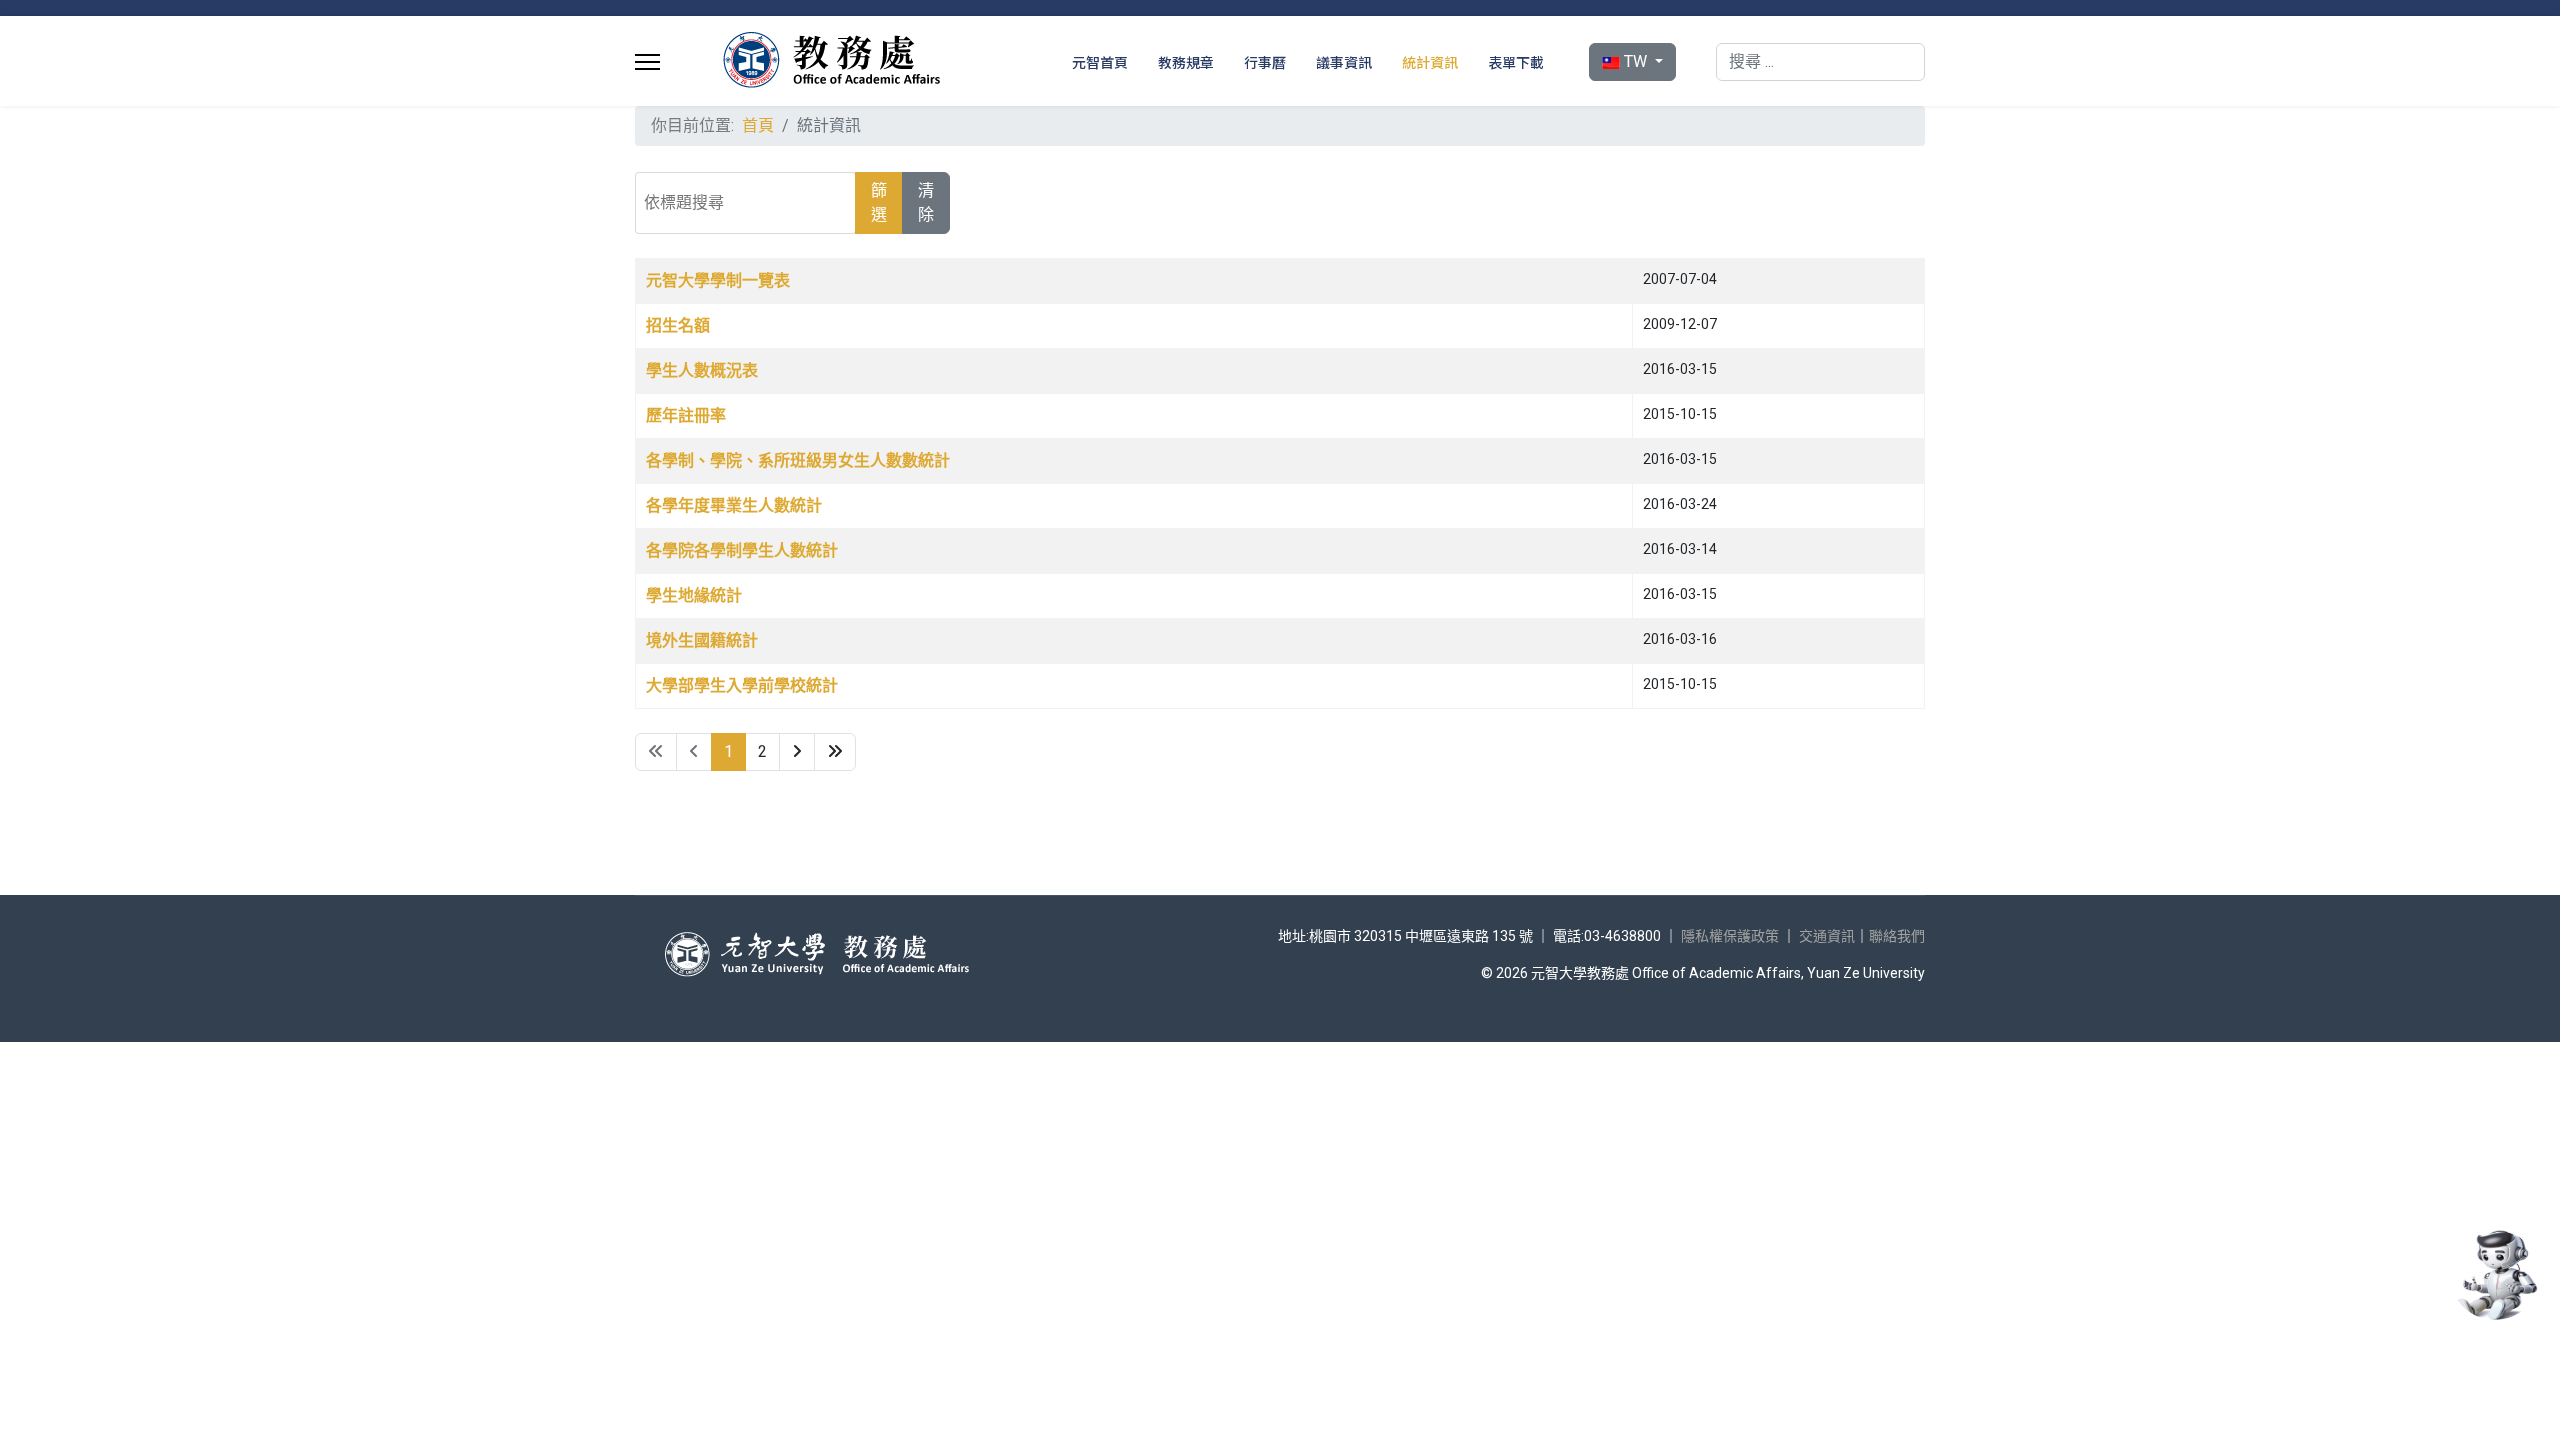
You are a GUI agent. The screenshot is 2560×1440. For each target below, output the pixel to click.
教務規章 (1186, 62)
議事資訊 (1344, 62)
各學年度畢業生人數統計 (734, 505)
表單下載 (1516, 62)
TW (1635, 61)
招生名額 (678, 325)
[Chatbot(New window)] (2495, 1275)
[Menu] (647, 62)
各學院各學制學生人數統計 (742, 550)
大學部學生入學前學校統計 (742, 685)
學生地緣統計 (694, 595)
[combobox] (1820, 62)
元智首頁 (1100, 62)
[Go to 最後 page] (835, 752)
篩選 (879, 202)
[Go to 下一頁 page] (797, 752)
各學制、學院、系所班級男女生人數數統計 (798, 460)
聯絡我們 (1897, 936)
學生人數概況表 (702, 370)
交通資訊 (1827, 936)
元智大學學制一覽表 (718, 280)
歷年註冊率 (686, 415)
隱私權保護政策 (1730, 936)
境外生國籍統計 (702, 640)
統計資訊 (1430, 62)
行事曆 (1265, 62)
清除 (926, 202)
